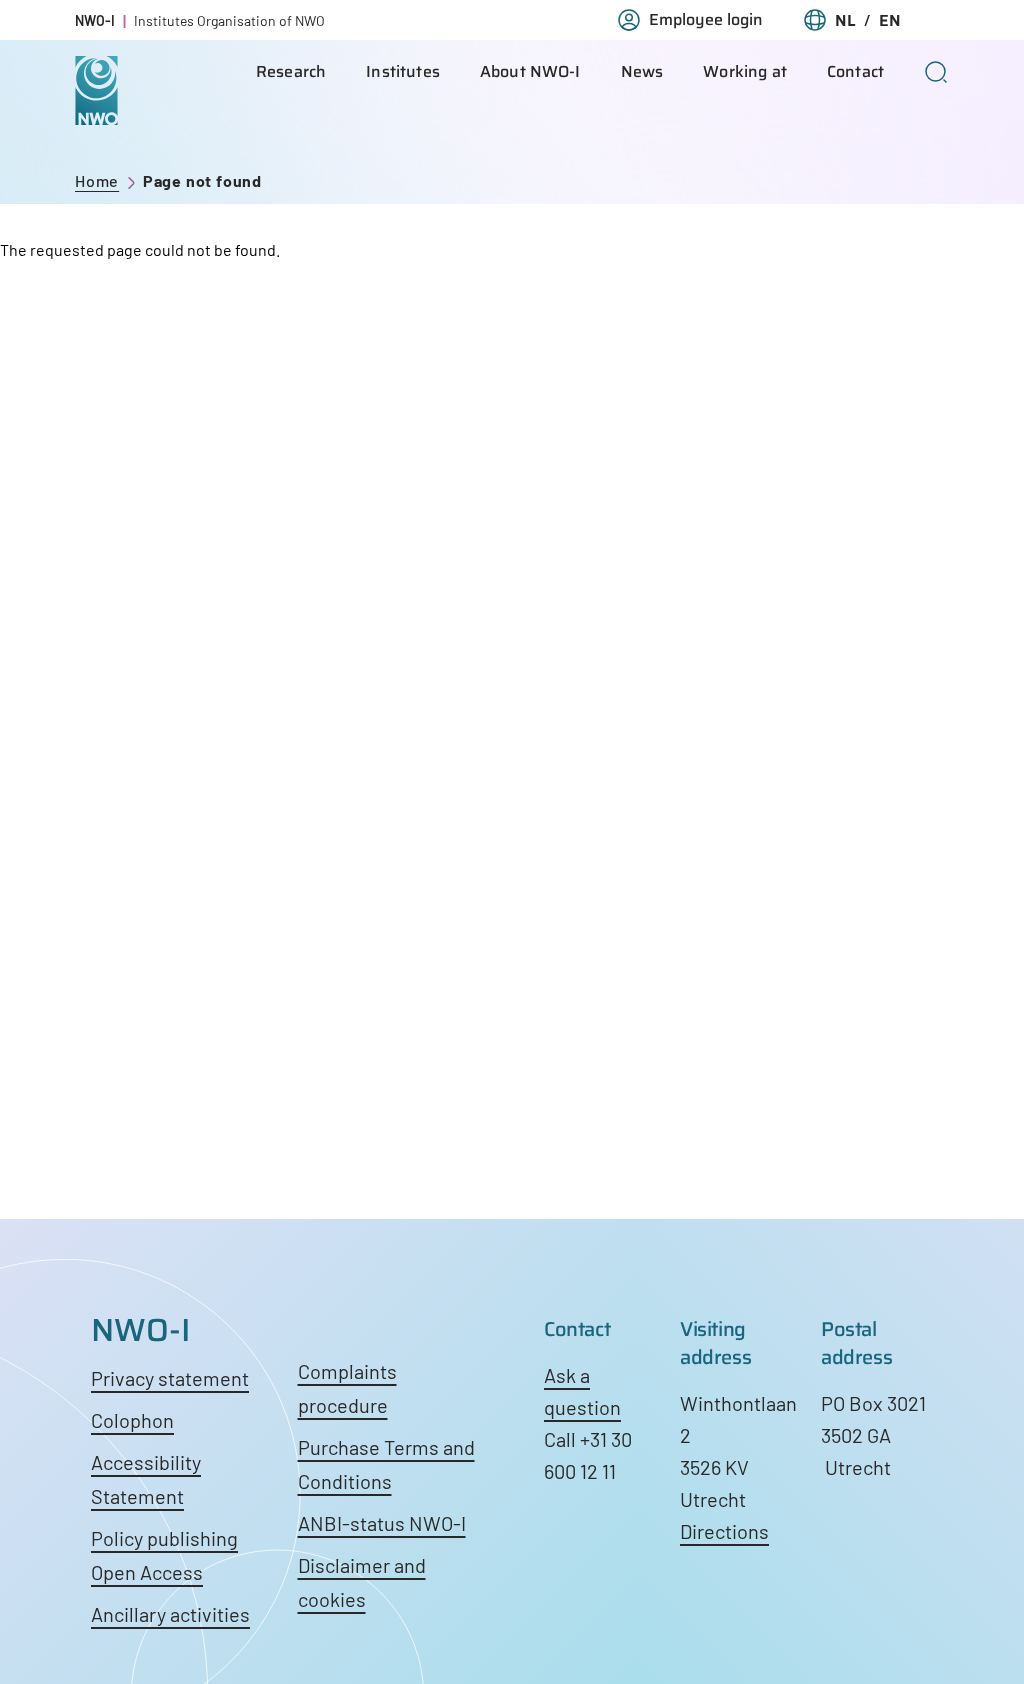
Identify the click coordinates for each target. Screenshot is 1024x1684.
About (530, 71)
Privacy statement (170, 1378)
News (642, 71)
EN (890, 20)
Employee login (706, 20)
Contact (855, 71)
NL (845, 20)
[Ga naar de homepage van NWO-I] (96, 109)
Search (936, 72)
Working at (745, 71)
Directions (724, 1531)
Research (291, 71)
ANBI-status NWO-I (382, 1523)
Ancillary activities (170, 1614)
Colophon (132, 1420)
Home (97, 180)
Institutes (403, 71)
